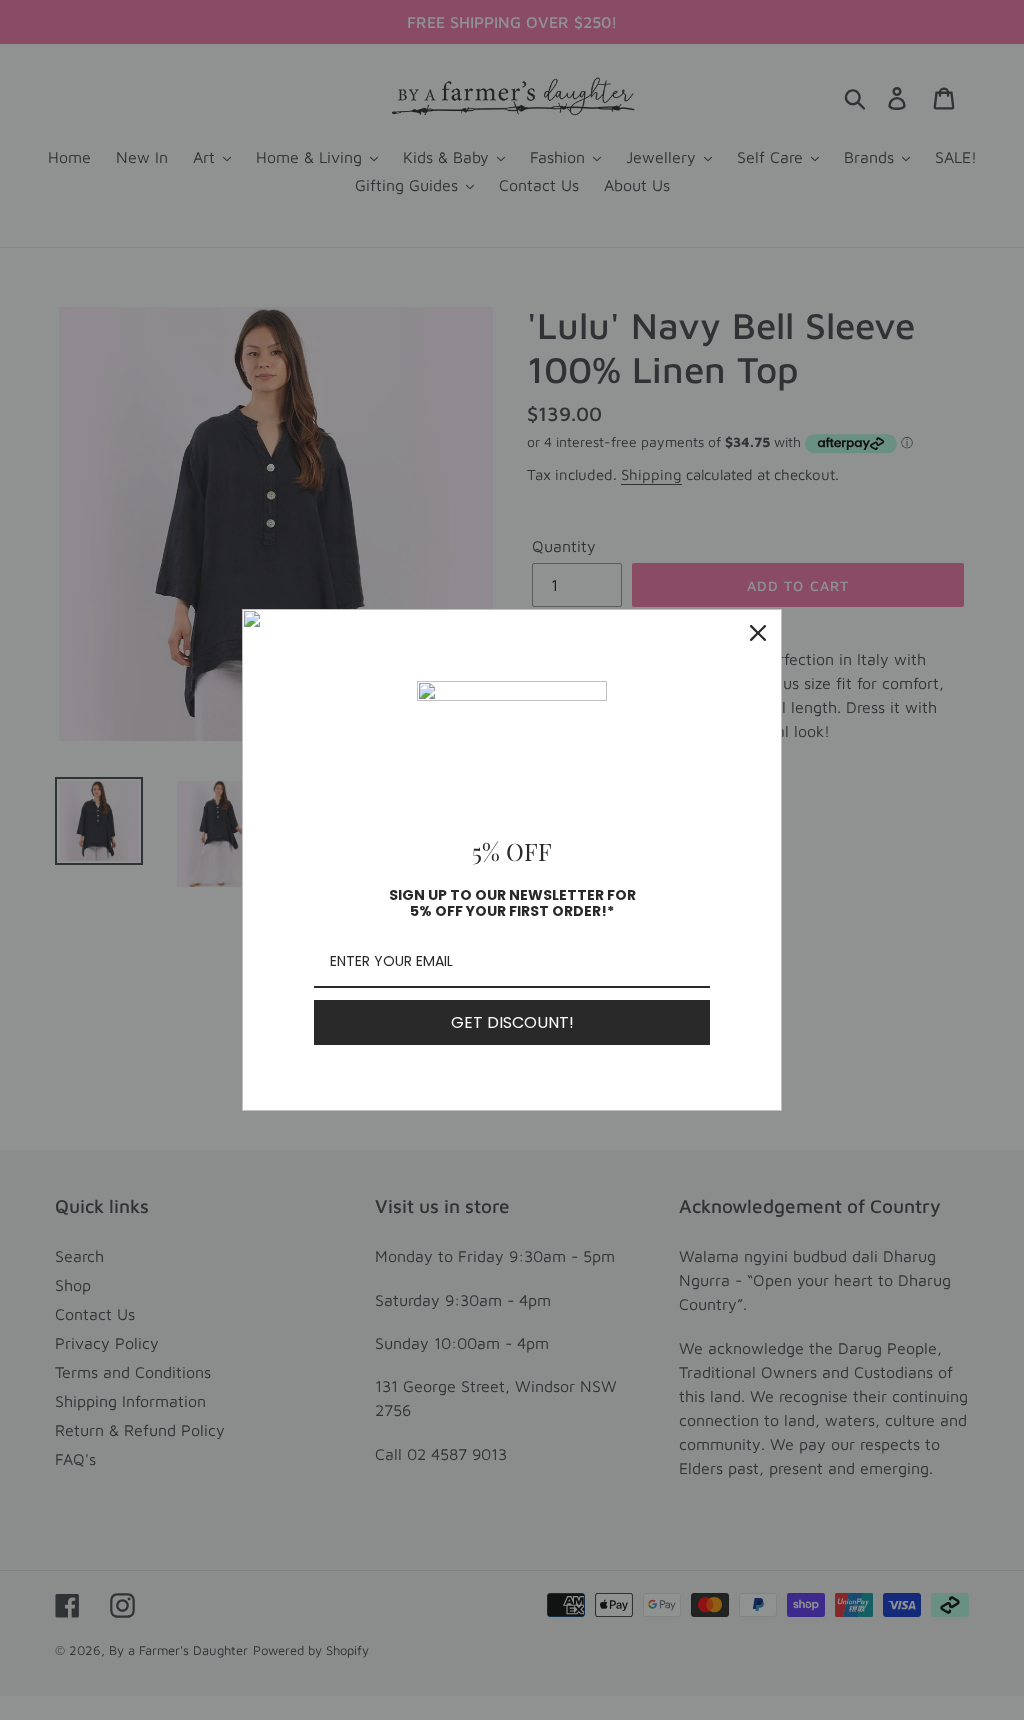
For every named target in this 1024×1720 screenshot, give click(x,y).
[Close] (758, 633)
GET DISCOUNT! (512, 1022)
